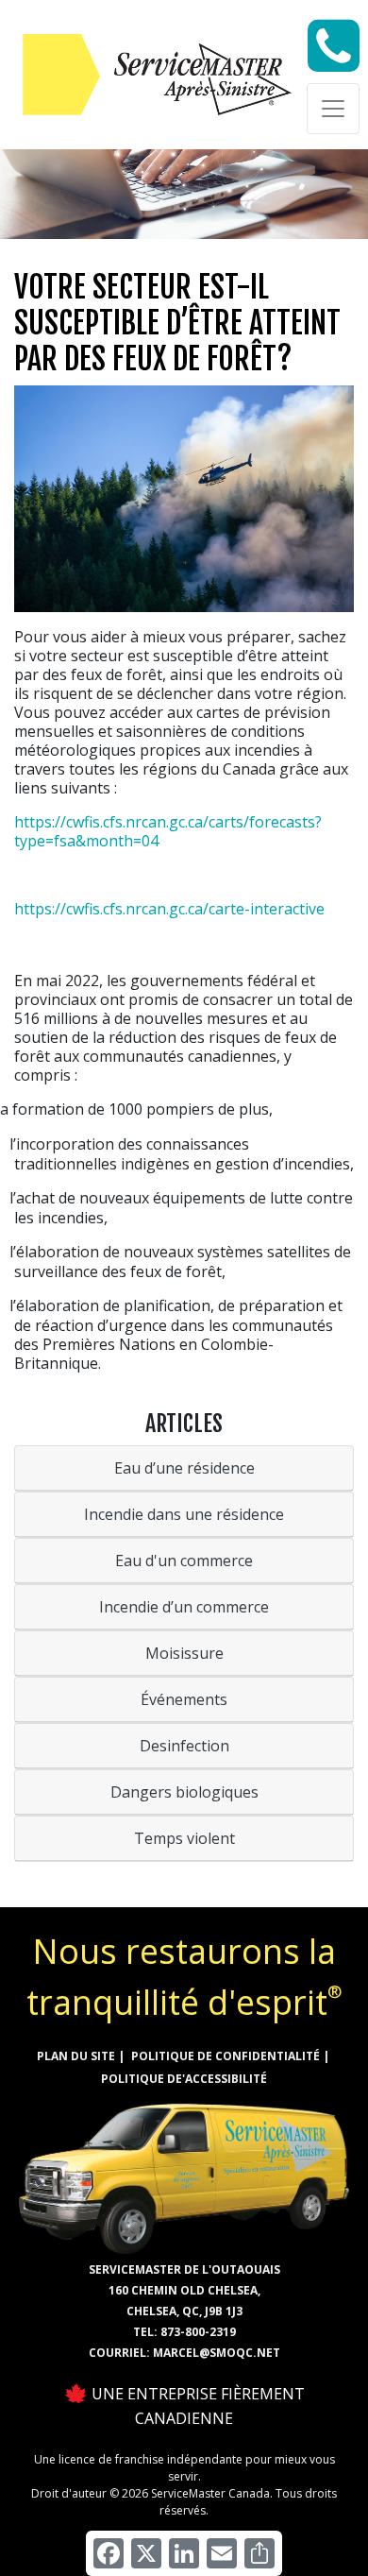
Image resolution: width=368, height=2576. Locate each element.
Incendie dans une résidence (184, 1514)
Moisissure (184, 1653)
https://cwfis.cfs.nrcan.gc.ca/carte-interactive (169, 909)
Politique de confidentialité (226, 2056)
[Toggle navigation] (333, 109)
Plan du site (76, 2056)
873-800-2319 (198, 2332)
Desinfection (184, 1746)
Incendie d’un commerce (184, 1607)
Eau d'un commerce (184, 1561)
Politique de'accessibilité (184, 2079)
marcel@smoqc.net (217, 2353)
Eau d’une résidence (184, 1468)
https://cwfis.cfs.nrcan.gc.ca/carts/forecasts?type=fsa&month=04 (168, 831)
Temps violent (184, 1838)
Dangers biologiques (184, 1792)
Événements (184, 1699)
